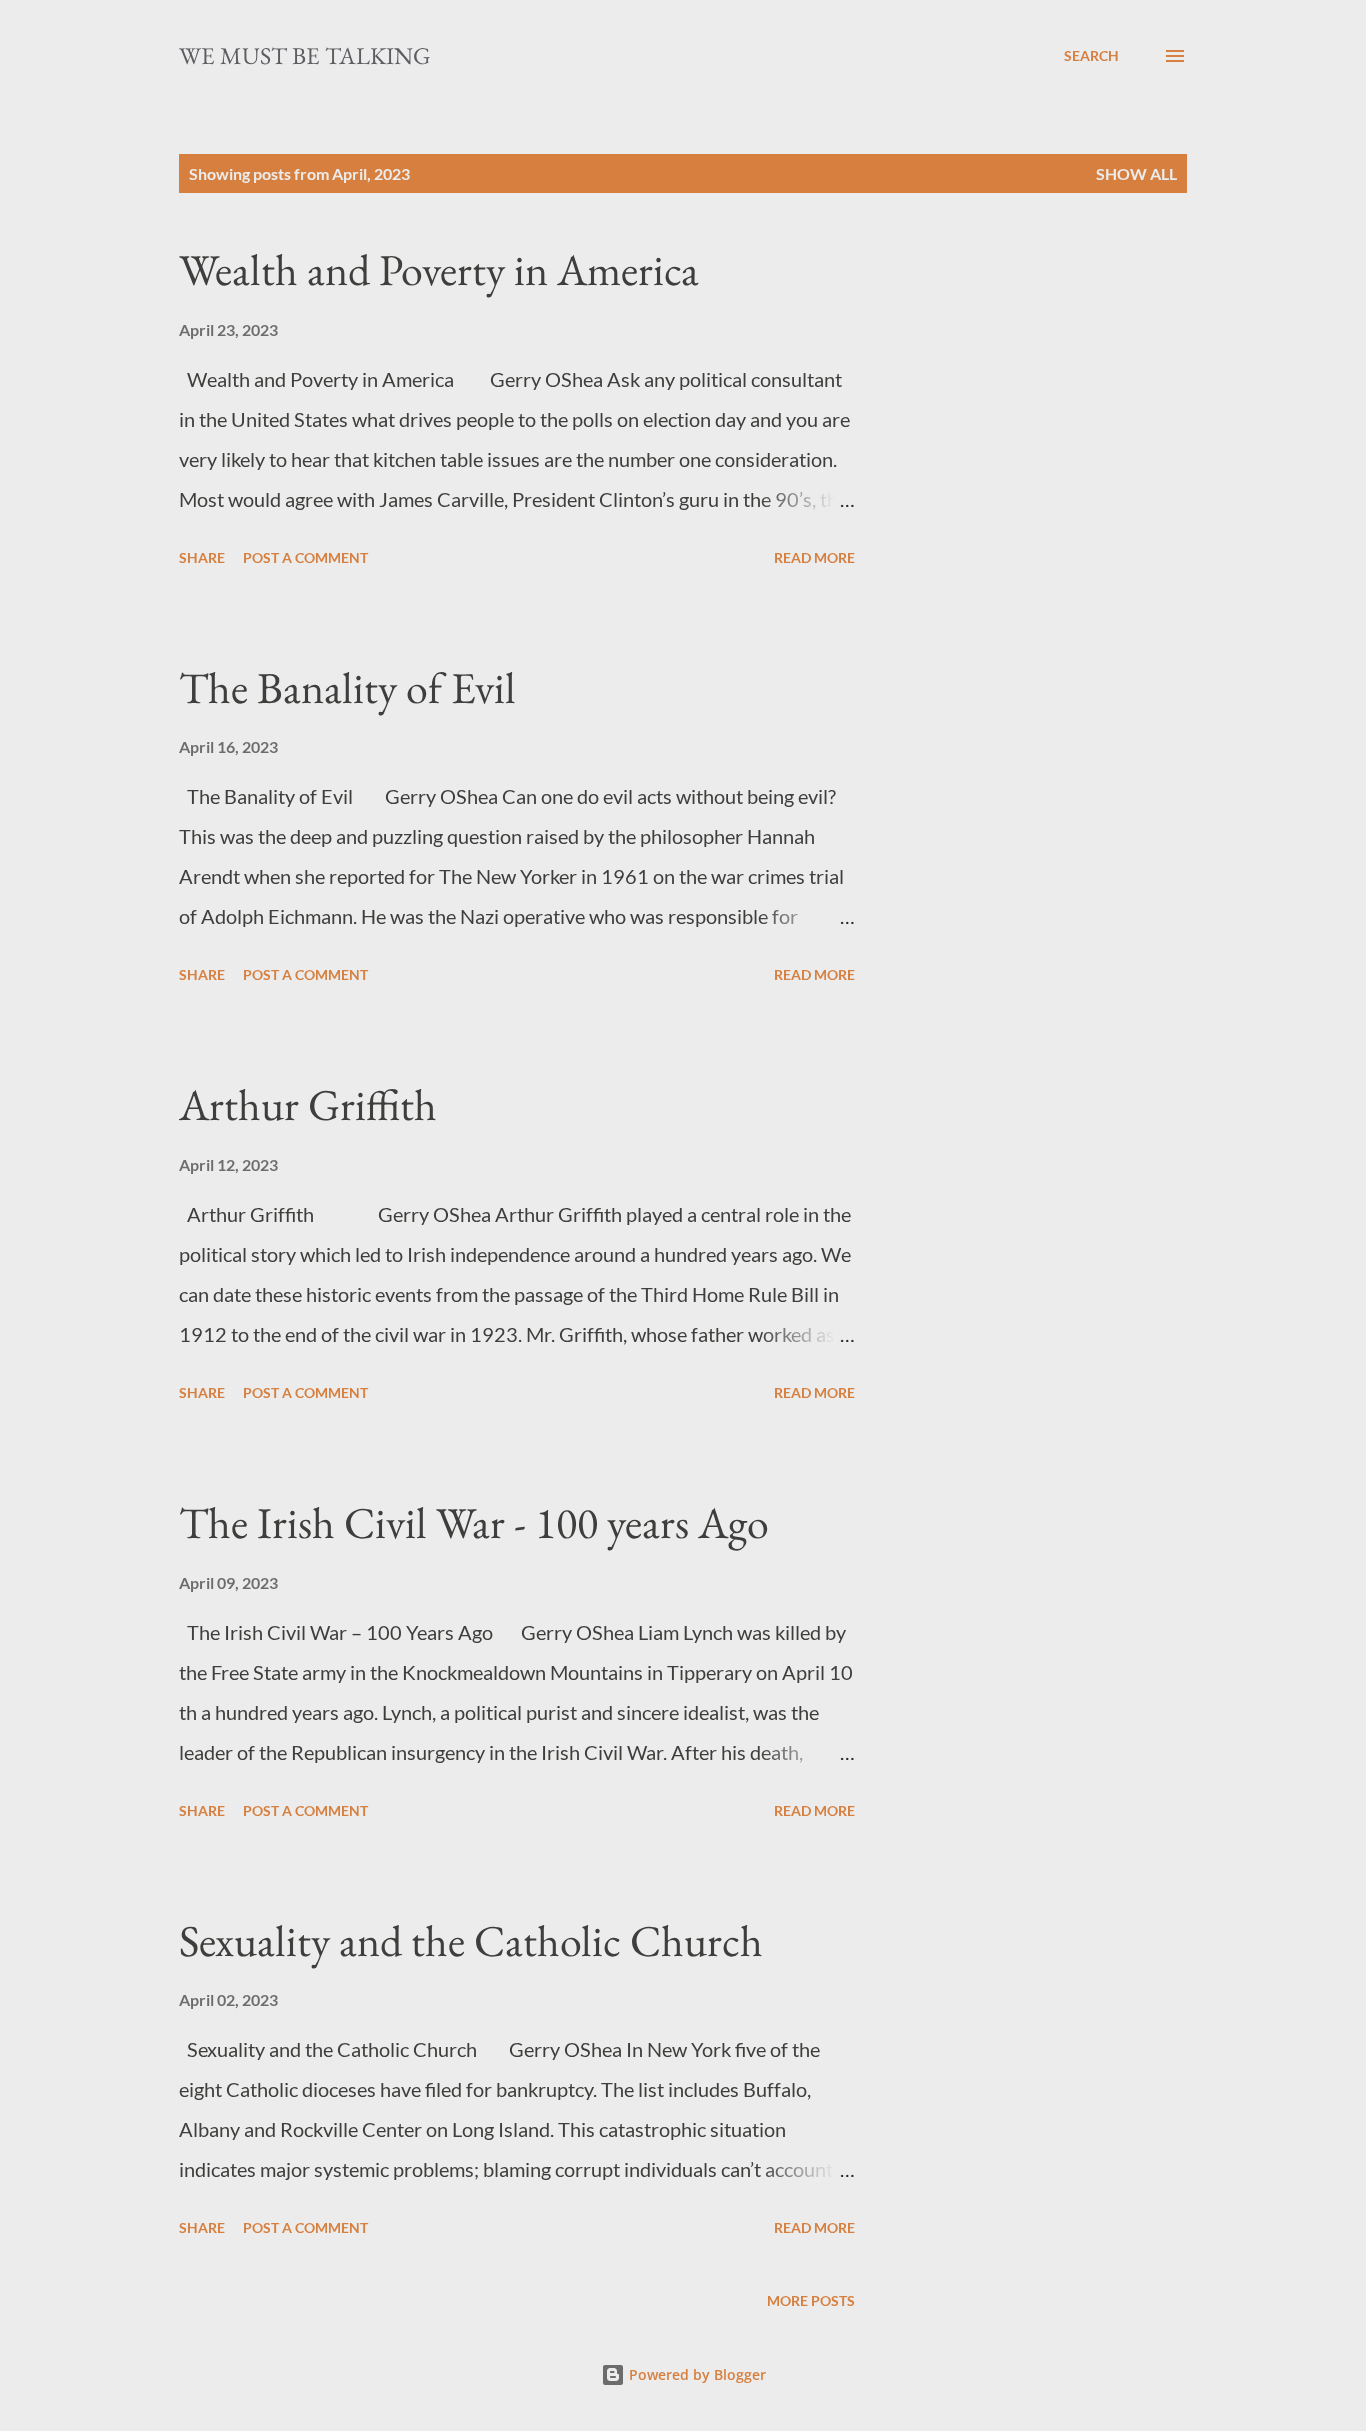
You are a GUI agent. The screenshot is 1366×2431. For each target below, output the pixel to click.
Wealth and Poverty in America (439, 269)
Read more (814, 557)
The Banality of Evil (347, 687)
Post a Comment (305, 557)
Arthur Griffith (308, 1104)
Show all (1136, 173)
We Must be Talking (305, 55)
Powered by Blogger (695, 2374)
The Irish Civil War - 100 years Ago (474, 1522)
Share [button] (202, 557)
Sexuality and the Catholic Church (471, 1940)
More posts (811, 2300)
